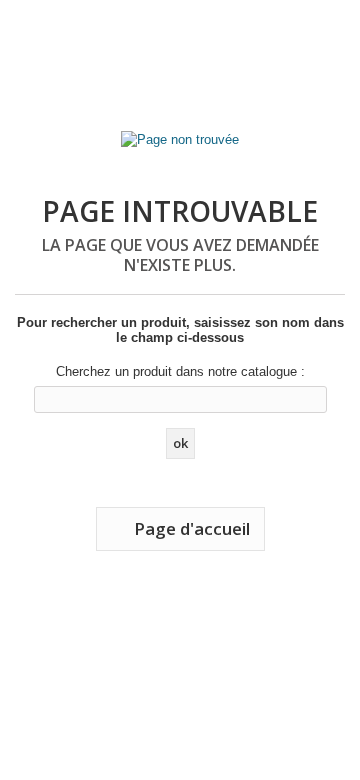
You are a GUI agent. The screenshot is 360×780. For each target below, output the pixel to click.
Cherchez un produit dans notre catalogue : (180, 371)
